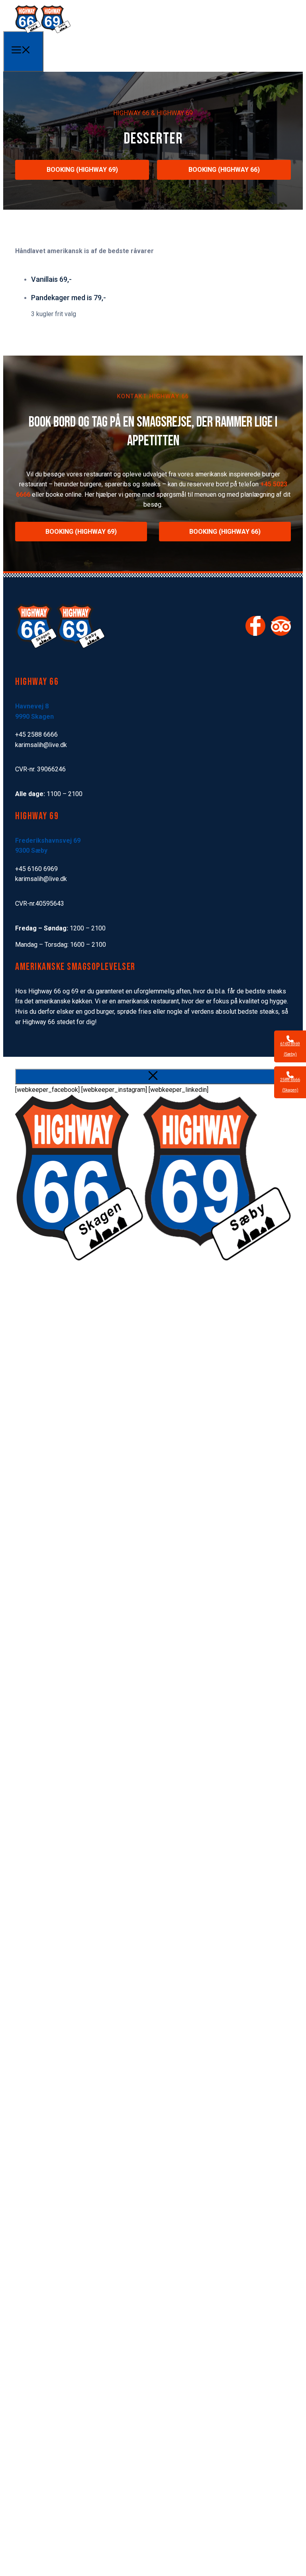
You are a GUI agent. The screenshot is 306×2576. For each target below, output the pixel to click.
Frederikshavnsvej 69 (48, 841)
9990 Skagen (34, 717)
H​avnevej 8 (32, 706)
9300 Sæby (31, 850)
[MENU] (23, 51)
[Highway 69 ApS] (43, 32)
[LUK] (153, 1077)
